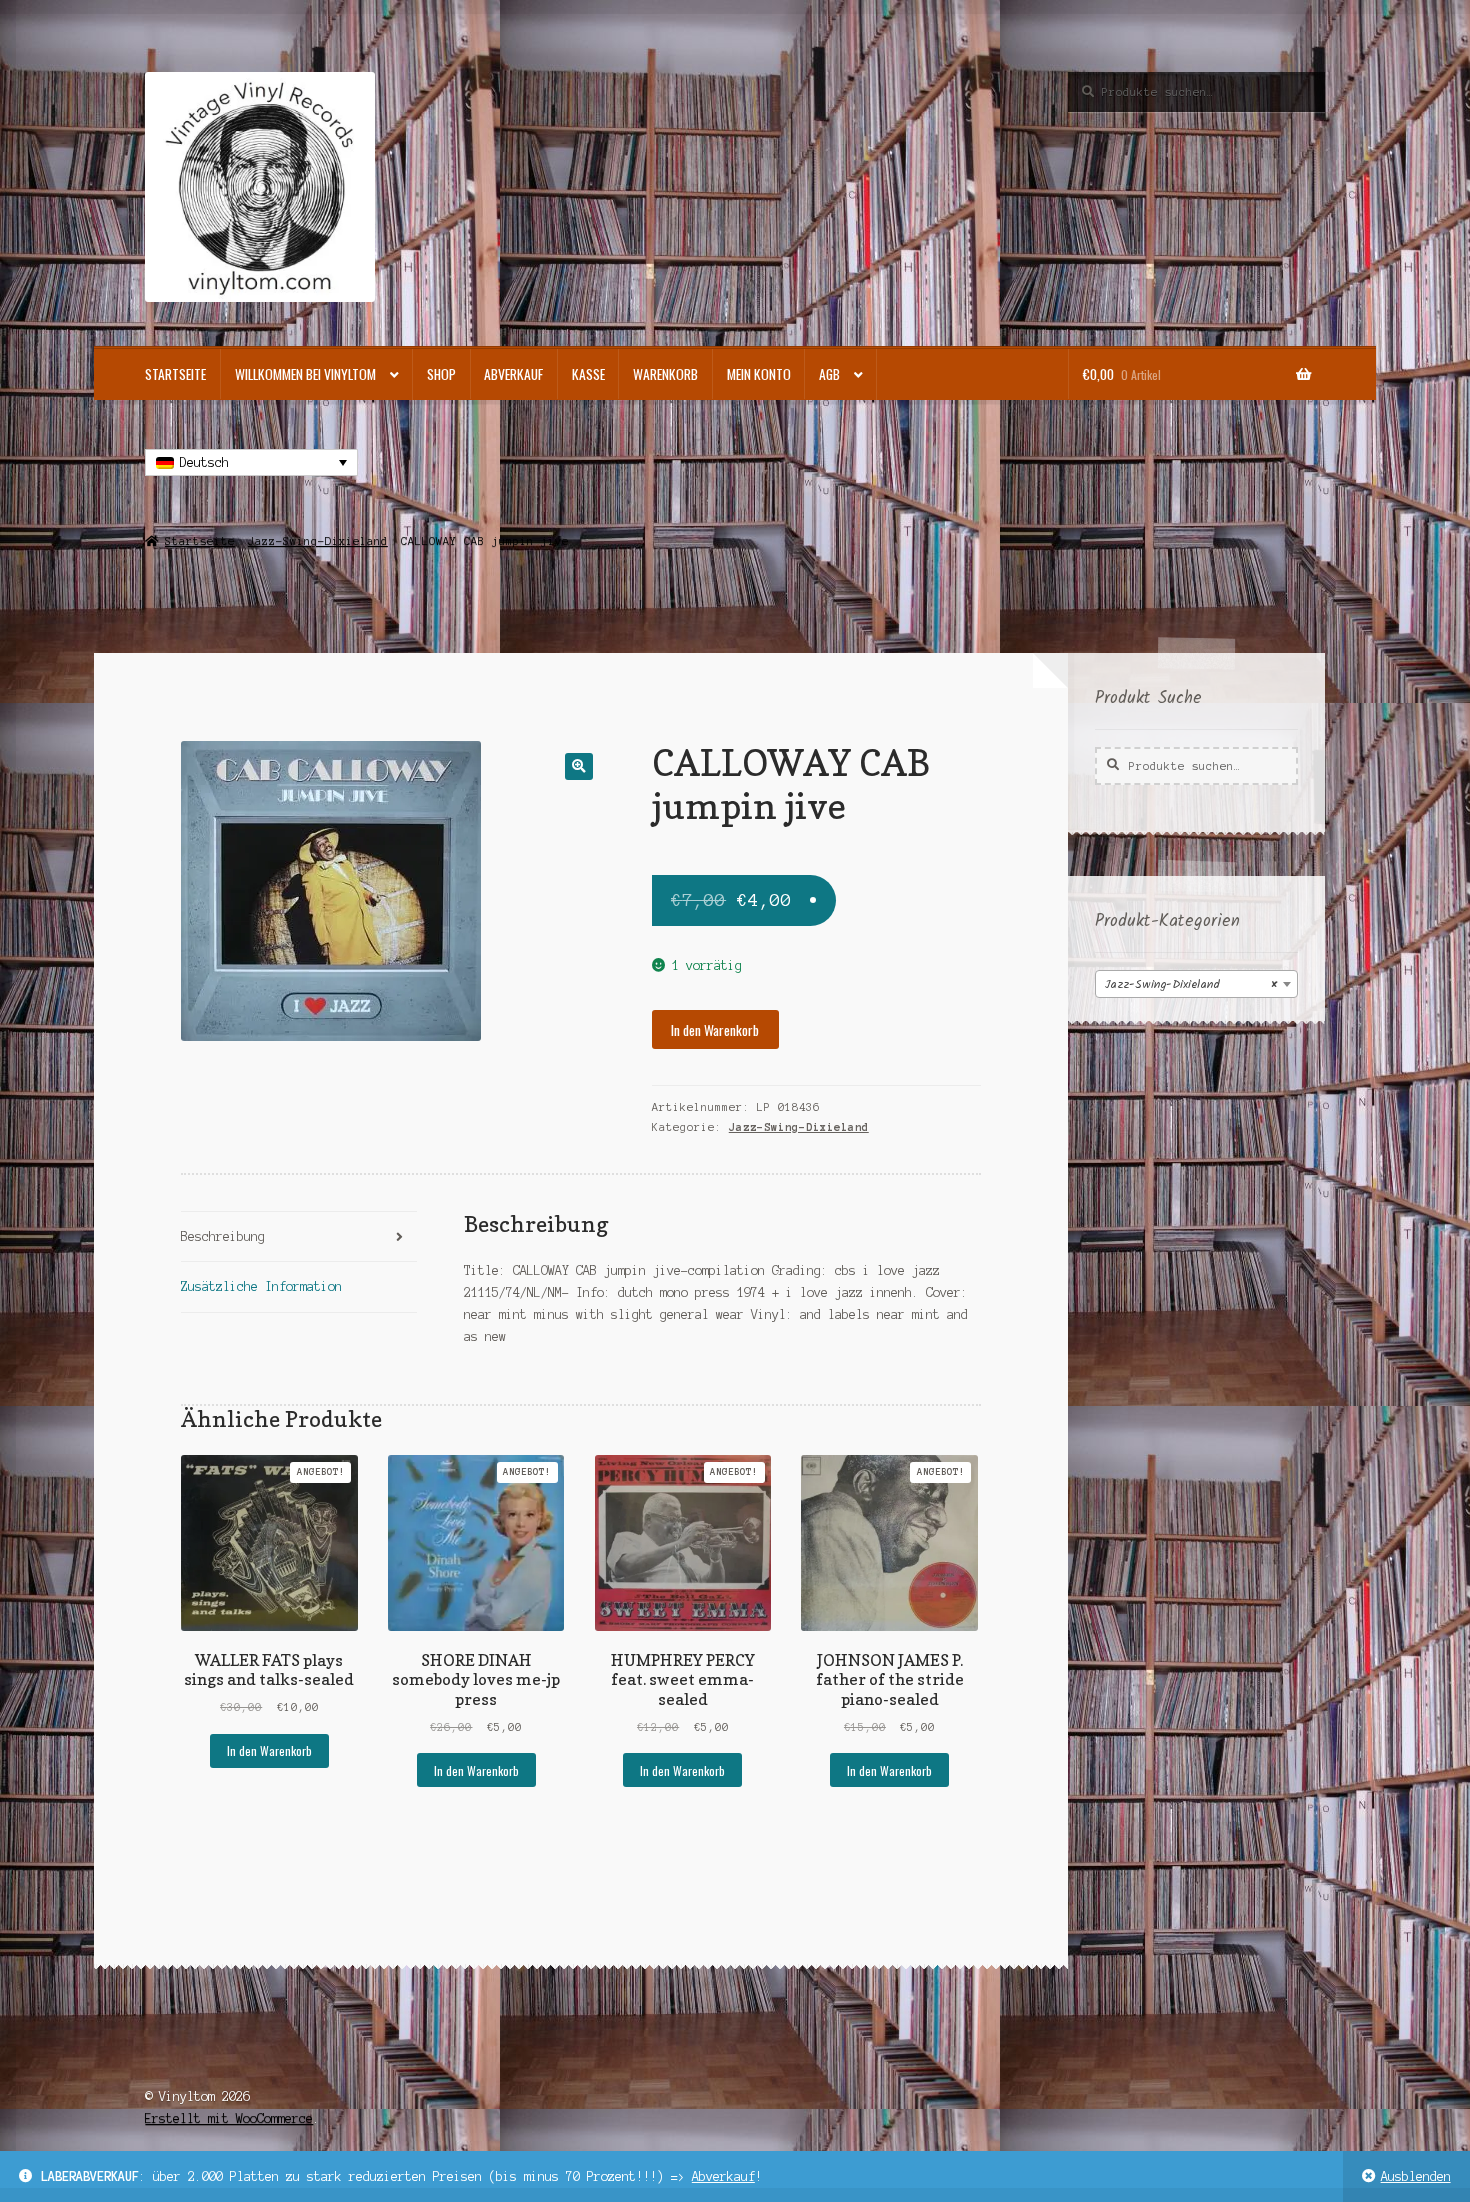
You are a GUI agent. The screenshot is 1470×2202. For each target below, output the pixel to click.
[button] (578, 766)
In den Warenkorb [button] (269, 1750)
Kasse (588, 374)
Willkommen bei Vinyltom (305, 374)
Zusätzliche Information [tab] (261, 1286)
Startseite (175, 374)
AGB (829, 374)
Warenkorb (665, 374)
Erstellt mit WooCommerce (229, 2118)
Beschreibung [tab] (223, 1236)
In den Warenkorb (715, 1030)
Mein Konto (759, 374)
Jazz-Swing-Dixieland (318, 541)
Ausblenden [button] (1416, 2176)
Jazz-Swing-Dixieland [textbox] (1190, 984)
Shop (441, 374)
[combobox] (1196, 984)
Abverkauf (723, 2176)
